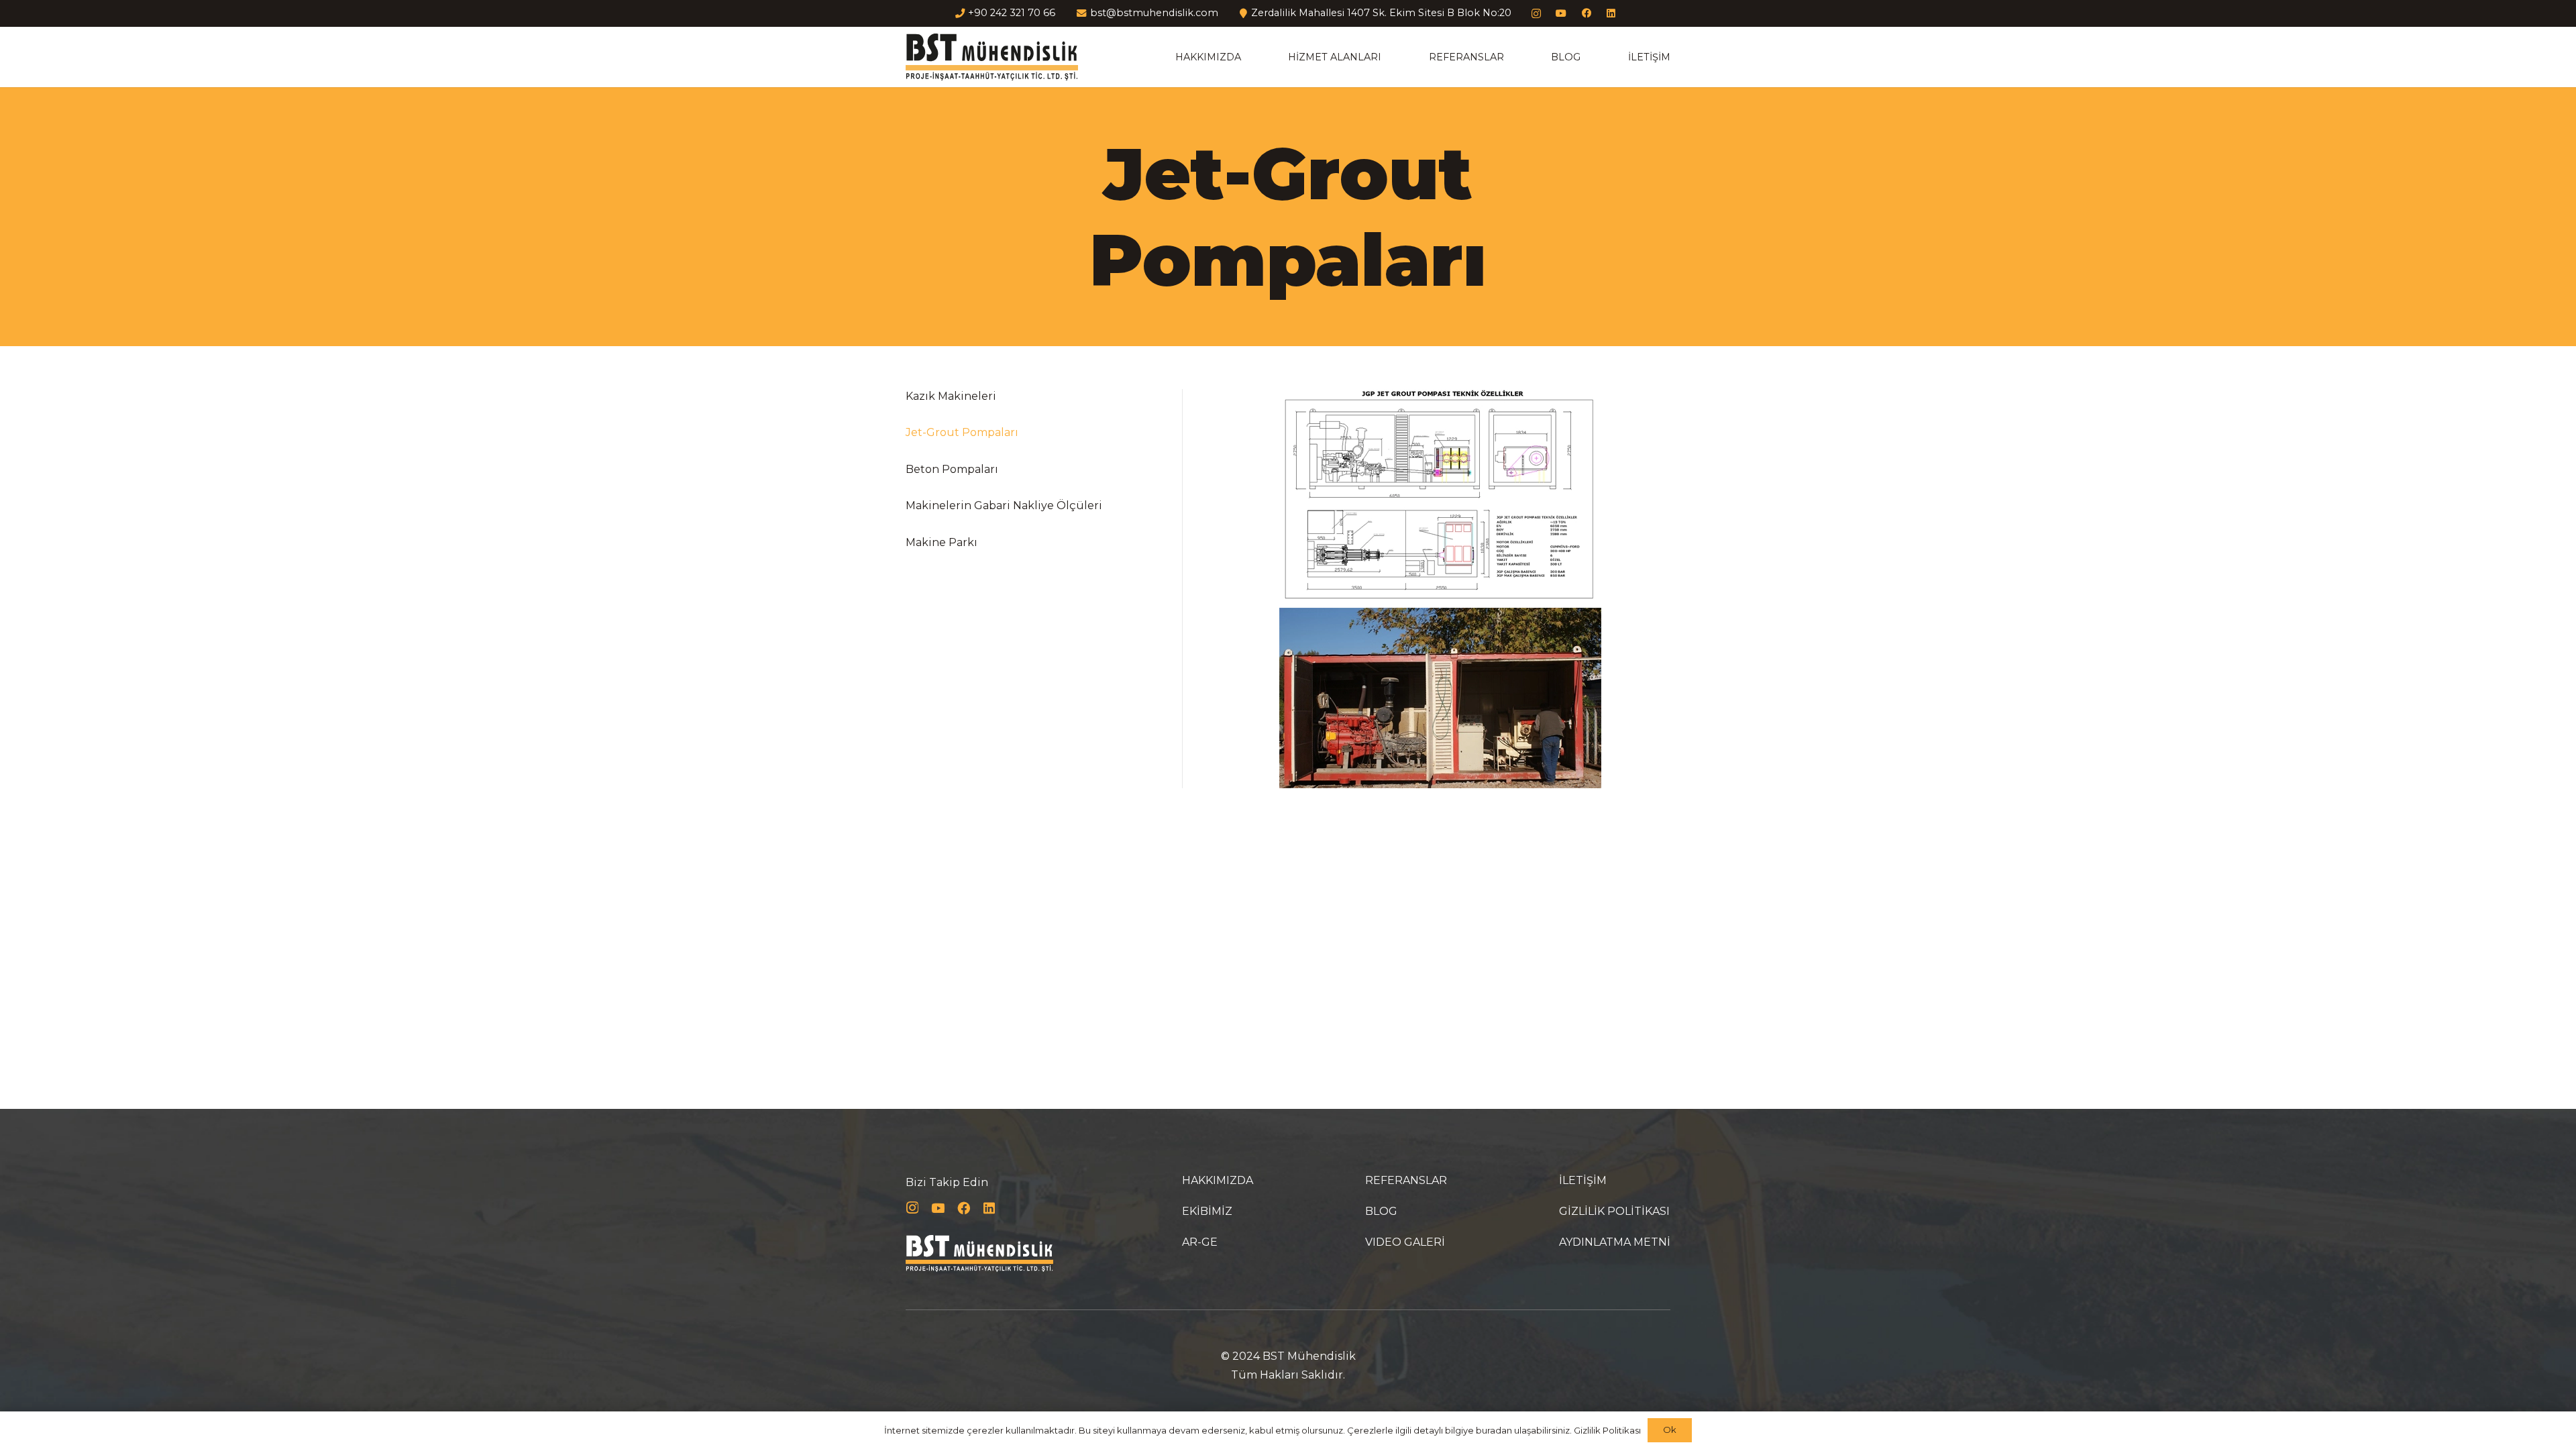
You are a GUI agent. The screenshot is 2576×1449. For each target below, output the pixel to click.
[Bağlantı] (992, 57)
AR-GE (1200, 1242)
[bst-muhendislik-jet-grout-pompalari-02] (1440, 698)
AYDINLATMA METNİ (1615, 1242)
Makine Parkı (942, 542)
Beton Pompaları (952, 469)
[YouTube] (1561, 14)
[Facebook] (1586, 14)
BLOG (1381, 1211)
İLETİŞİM (1583, 1180)
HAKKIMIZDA (1218, 1180)
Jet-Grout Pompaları (962, 432)
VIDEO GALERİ (1405, 1242)
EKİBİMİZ (1207, 1211)
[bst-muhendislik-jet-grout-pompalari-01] (1440, 496)
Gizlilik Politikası (1607, 1430)
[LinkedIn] (1612, 14)
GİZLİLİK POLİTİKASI (1614, 1211)
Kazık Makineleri (951, 396)
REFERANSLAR (1406, 1180)
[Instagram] (1536, 14)
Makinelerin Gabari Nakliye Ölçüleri (1004, 505)
